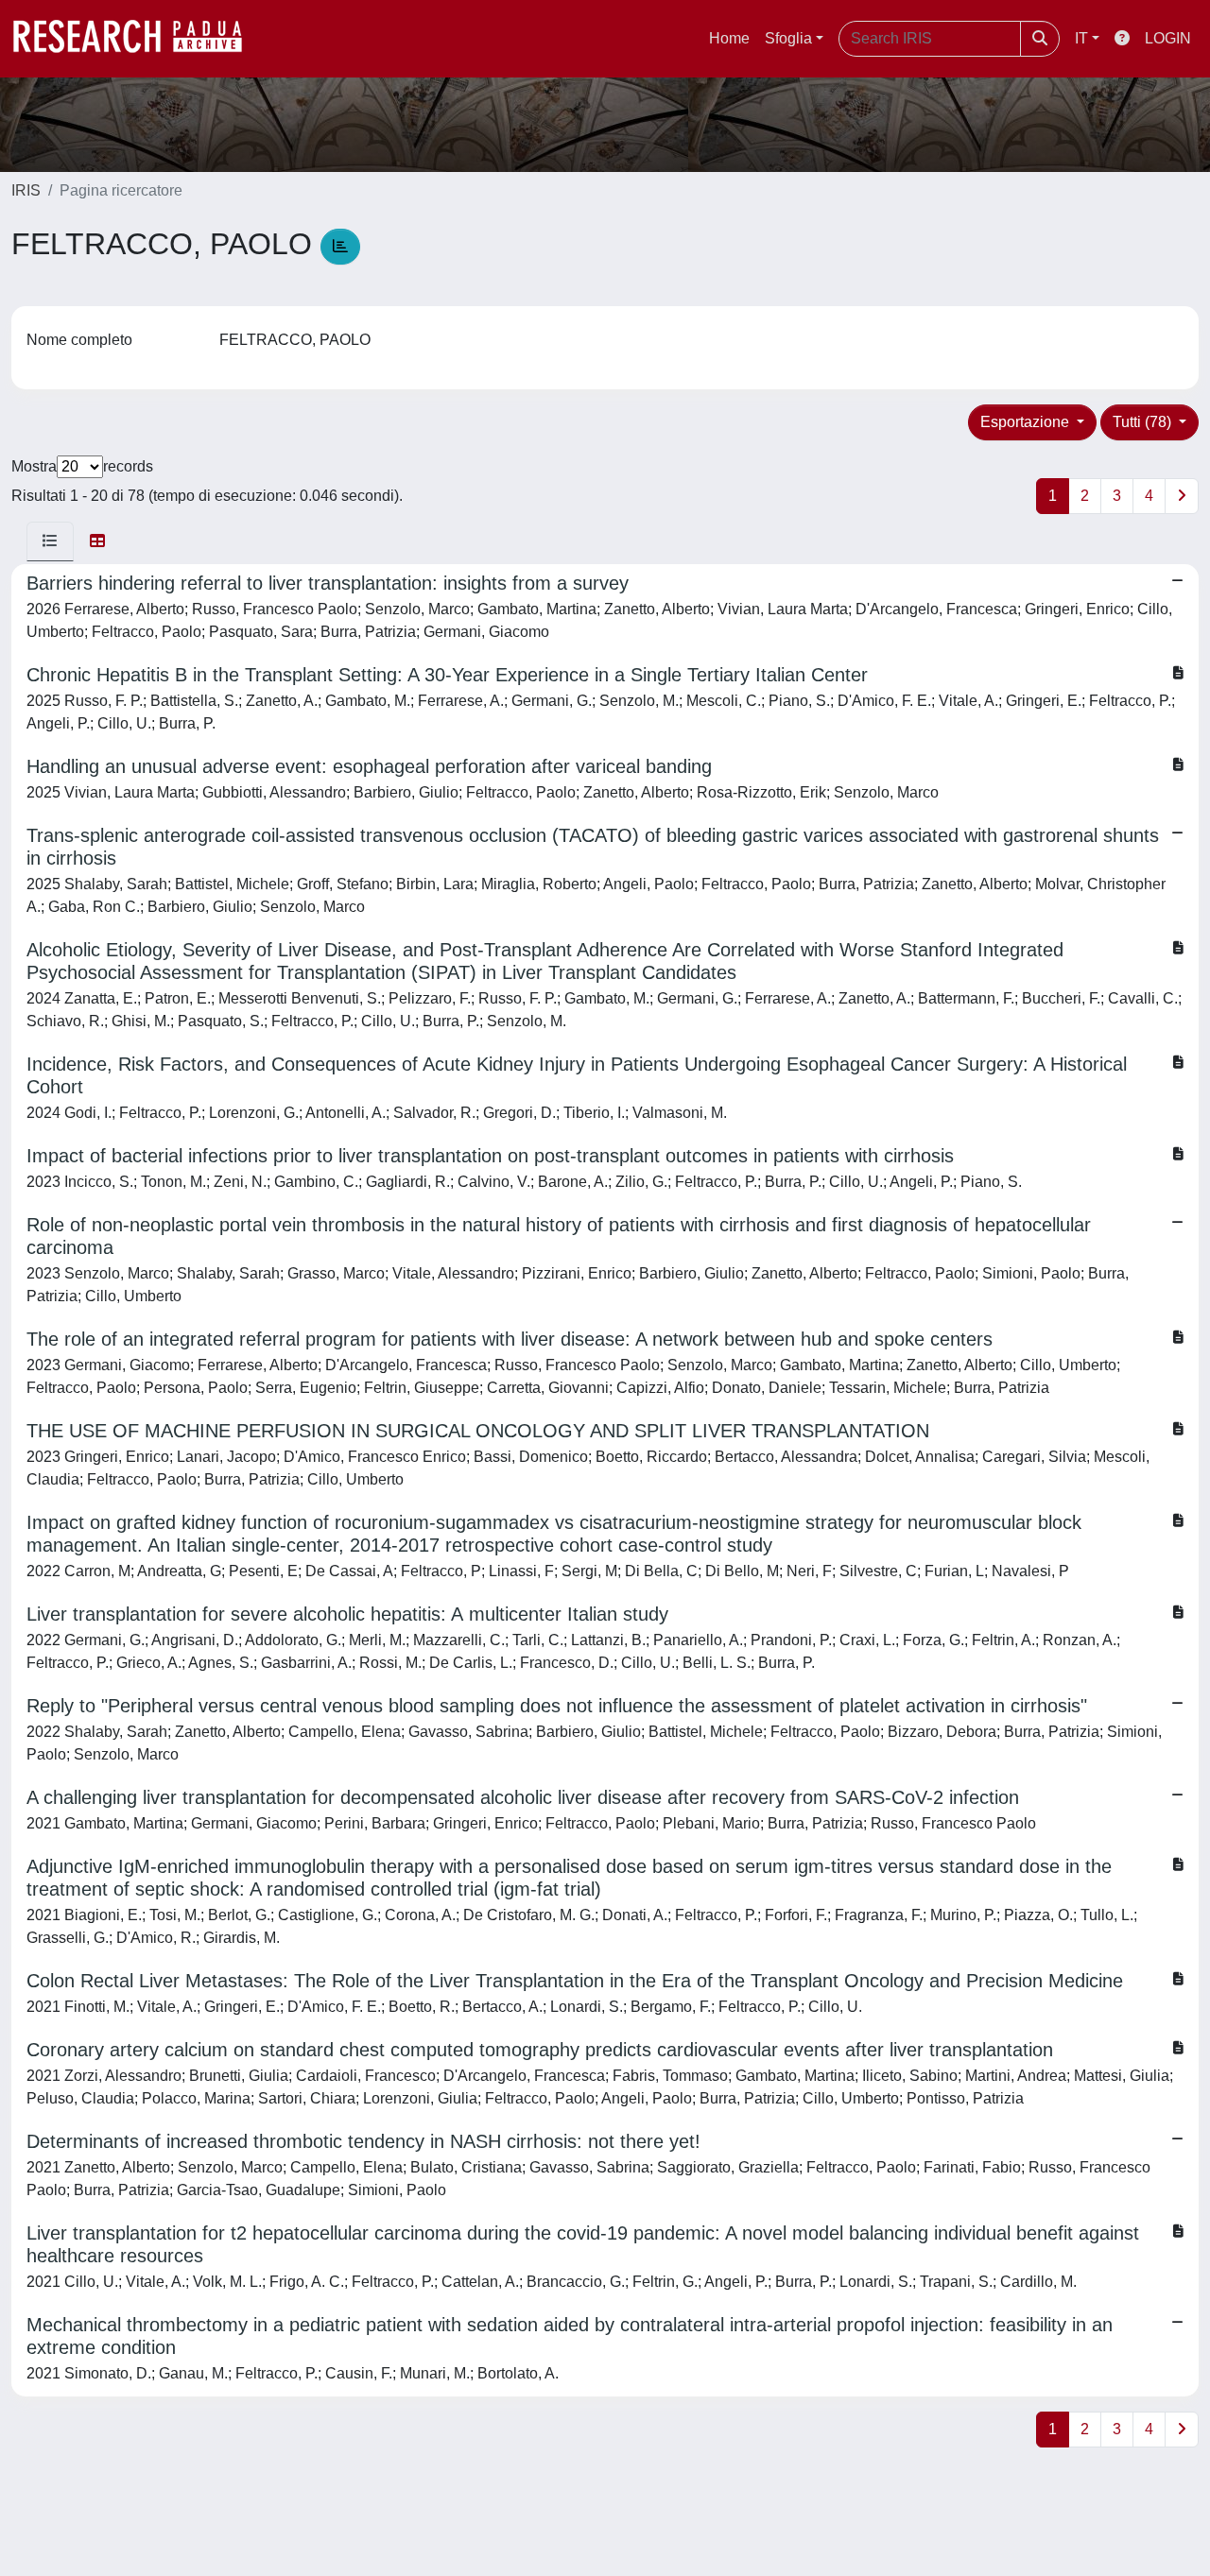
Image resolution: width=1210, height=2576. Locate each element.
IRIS (26, 190)
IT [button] (1081, 38)
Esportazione (1027, 422)
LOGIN (1168, 38)
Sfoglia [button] (788, 38)
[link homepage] (137, 39)
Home (729, 38)
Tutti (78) (1144, 422)
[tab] (50, 541)
